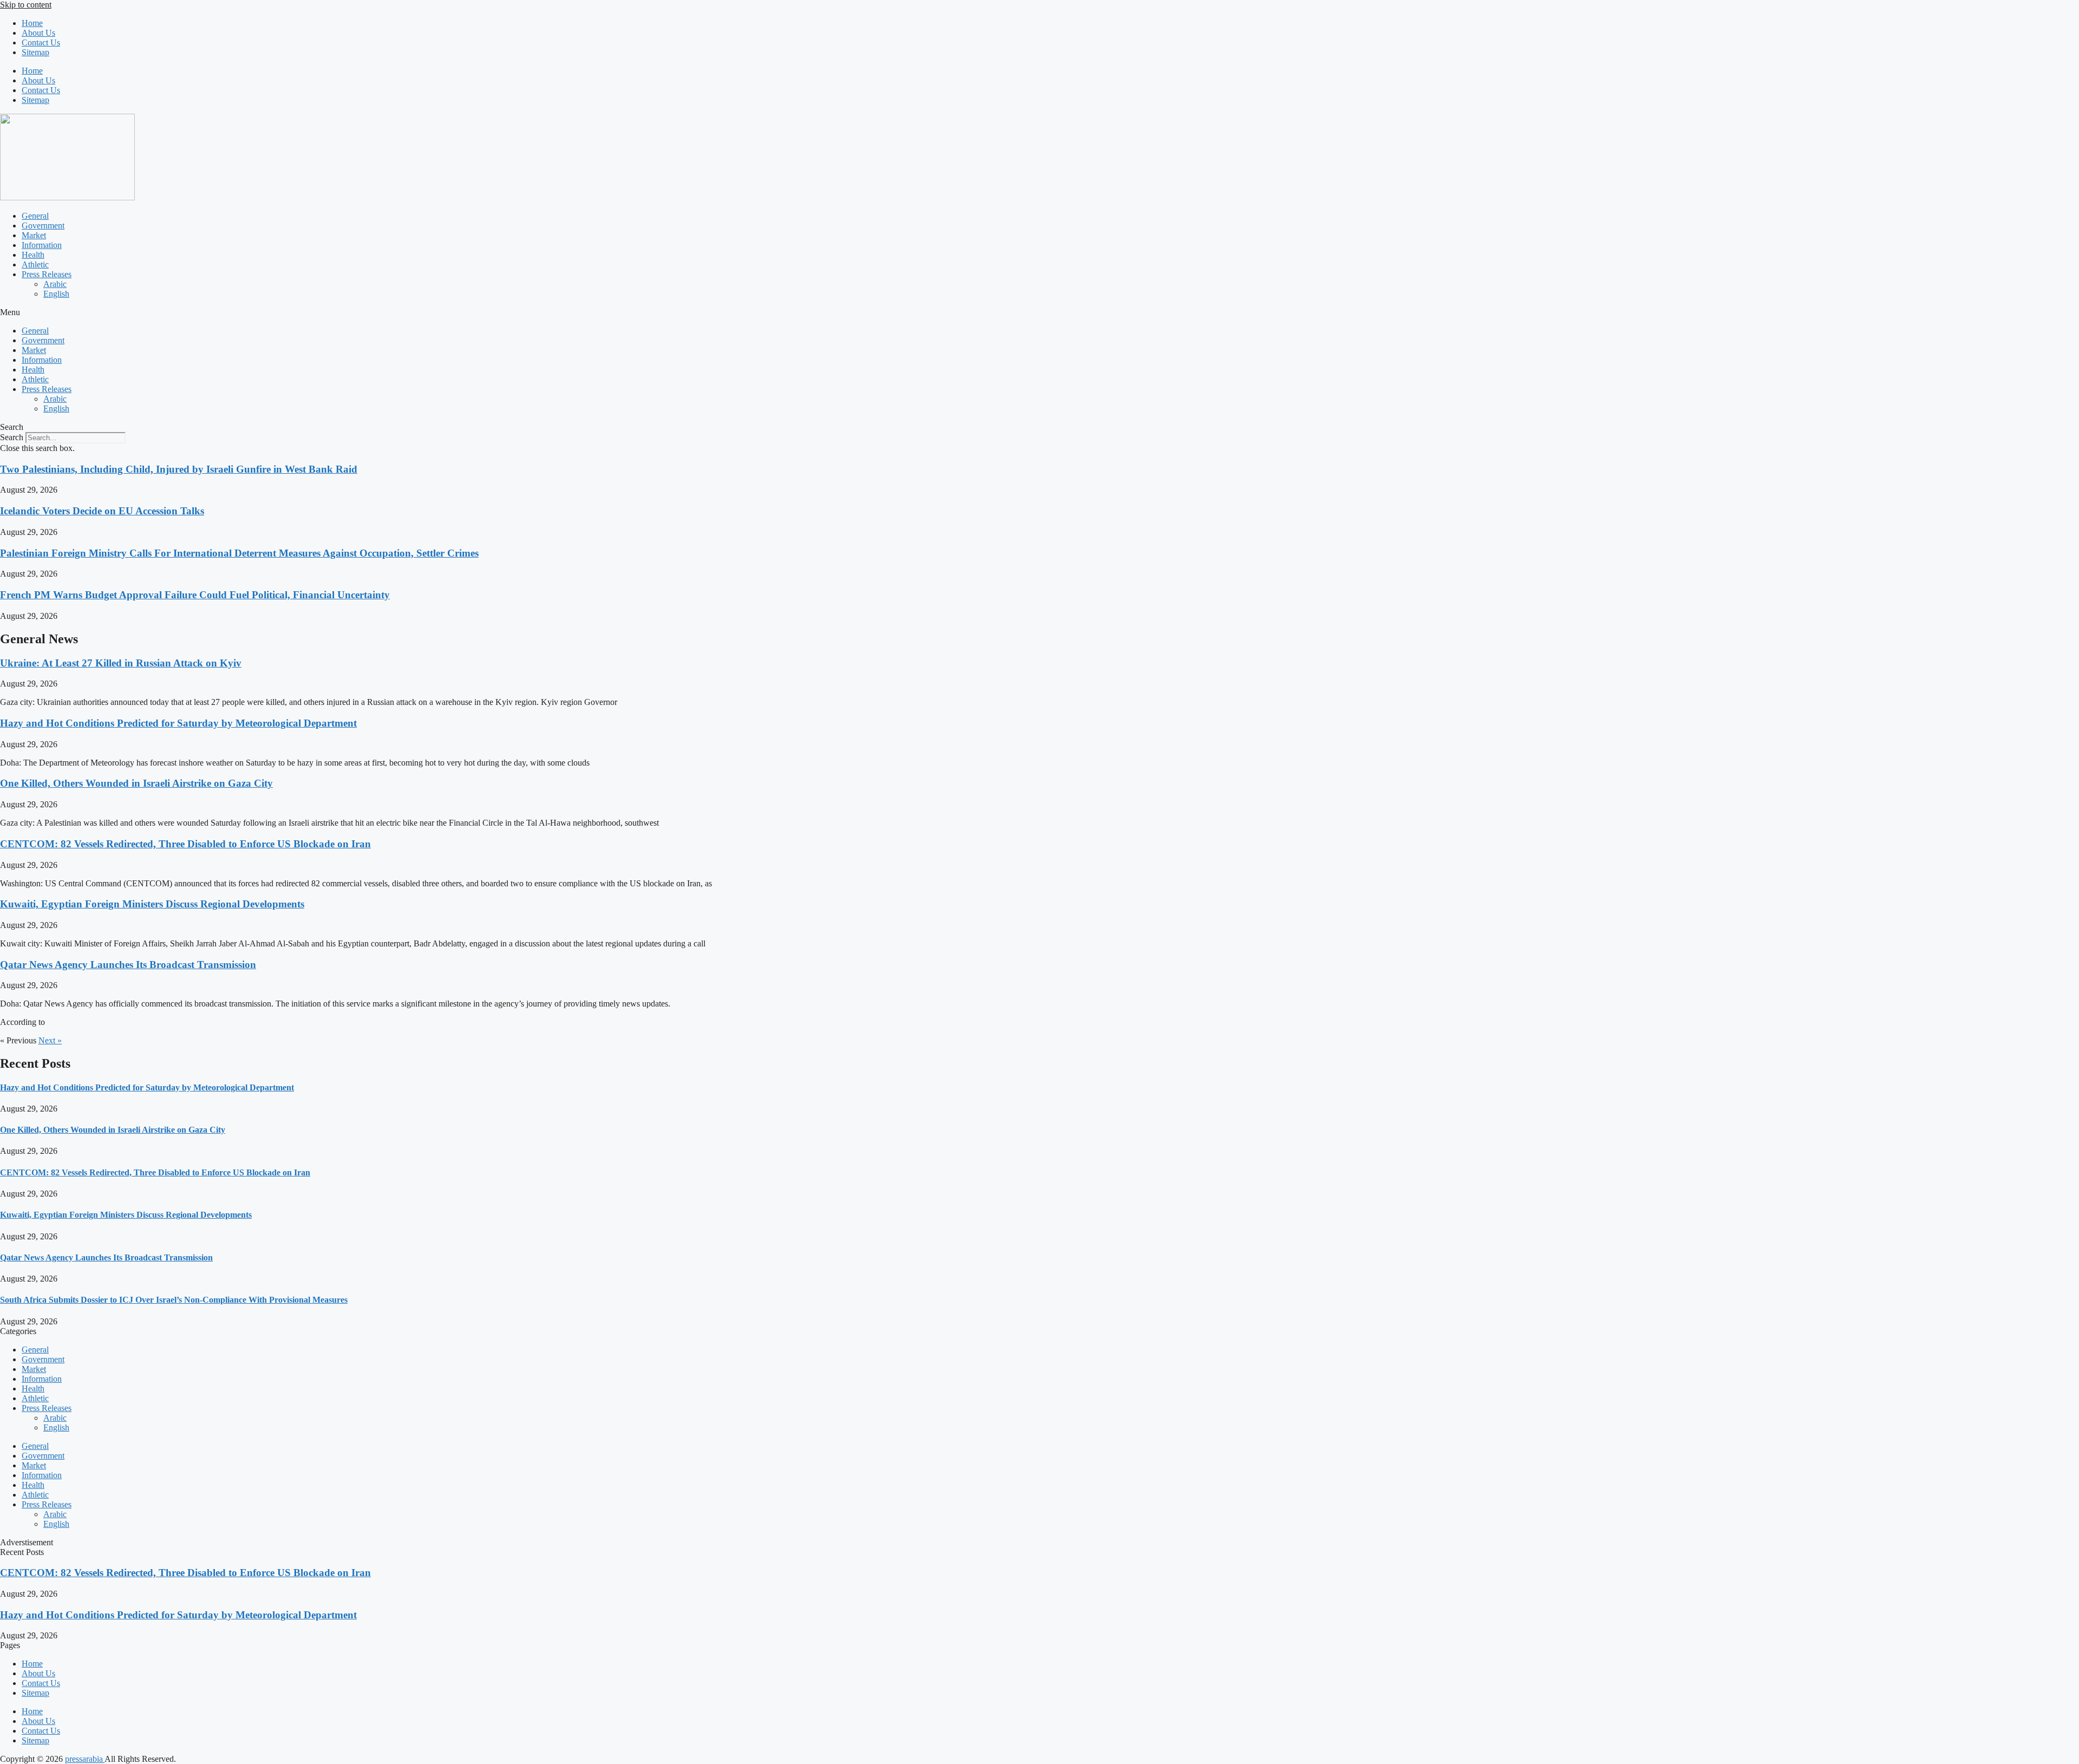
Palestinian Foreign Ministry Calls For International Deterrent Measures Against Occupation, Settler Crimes (239, 553)
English (56, 294)
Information (42, 245)
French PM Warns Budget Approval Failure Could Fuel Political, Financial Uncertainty (195, 595)
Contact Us (41, 43)
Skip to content (26, 5)
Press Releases (47, 274)
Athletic (35, 264)
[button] (1039, 312)
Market (34, 235)
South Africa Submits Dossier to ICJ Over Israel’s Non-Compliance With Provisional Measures (174, 1300)
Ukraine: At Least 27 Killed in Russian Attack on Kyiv (121, 663)
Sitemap (35, 52)
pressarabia (85, 1759)
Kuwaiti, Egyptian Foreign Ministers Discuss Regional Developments (152, 904)
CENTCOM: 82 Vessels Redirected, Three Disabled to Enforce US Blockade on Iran (185, 844)
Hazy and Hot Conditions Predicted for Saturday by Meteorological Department (178, 723)
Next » (50, 1040)
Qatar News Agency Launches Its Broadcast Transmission (128, 965)
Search (12, 437)
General (35, 216)
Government (43, 226)
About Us (38, 33)
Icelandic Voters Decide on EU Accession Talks (102, 511)
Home (32, 23)
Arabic (55, 284)
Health (33, 255)
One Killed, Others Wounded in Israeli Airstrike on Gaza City (136, 783)
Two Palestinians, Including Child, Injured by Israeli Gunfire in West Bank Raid (179, 469)
